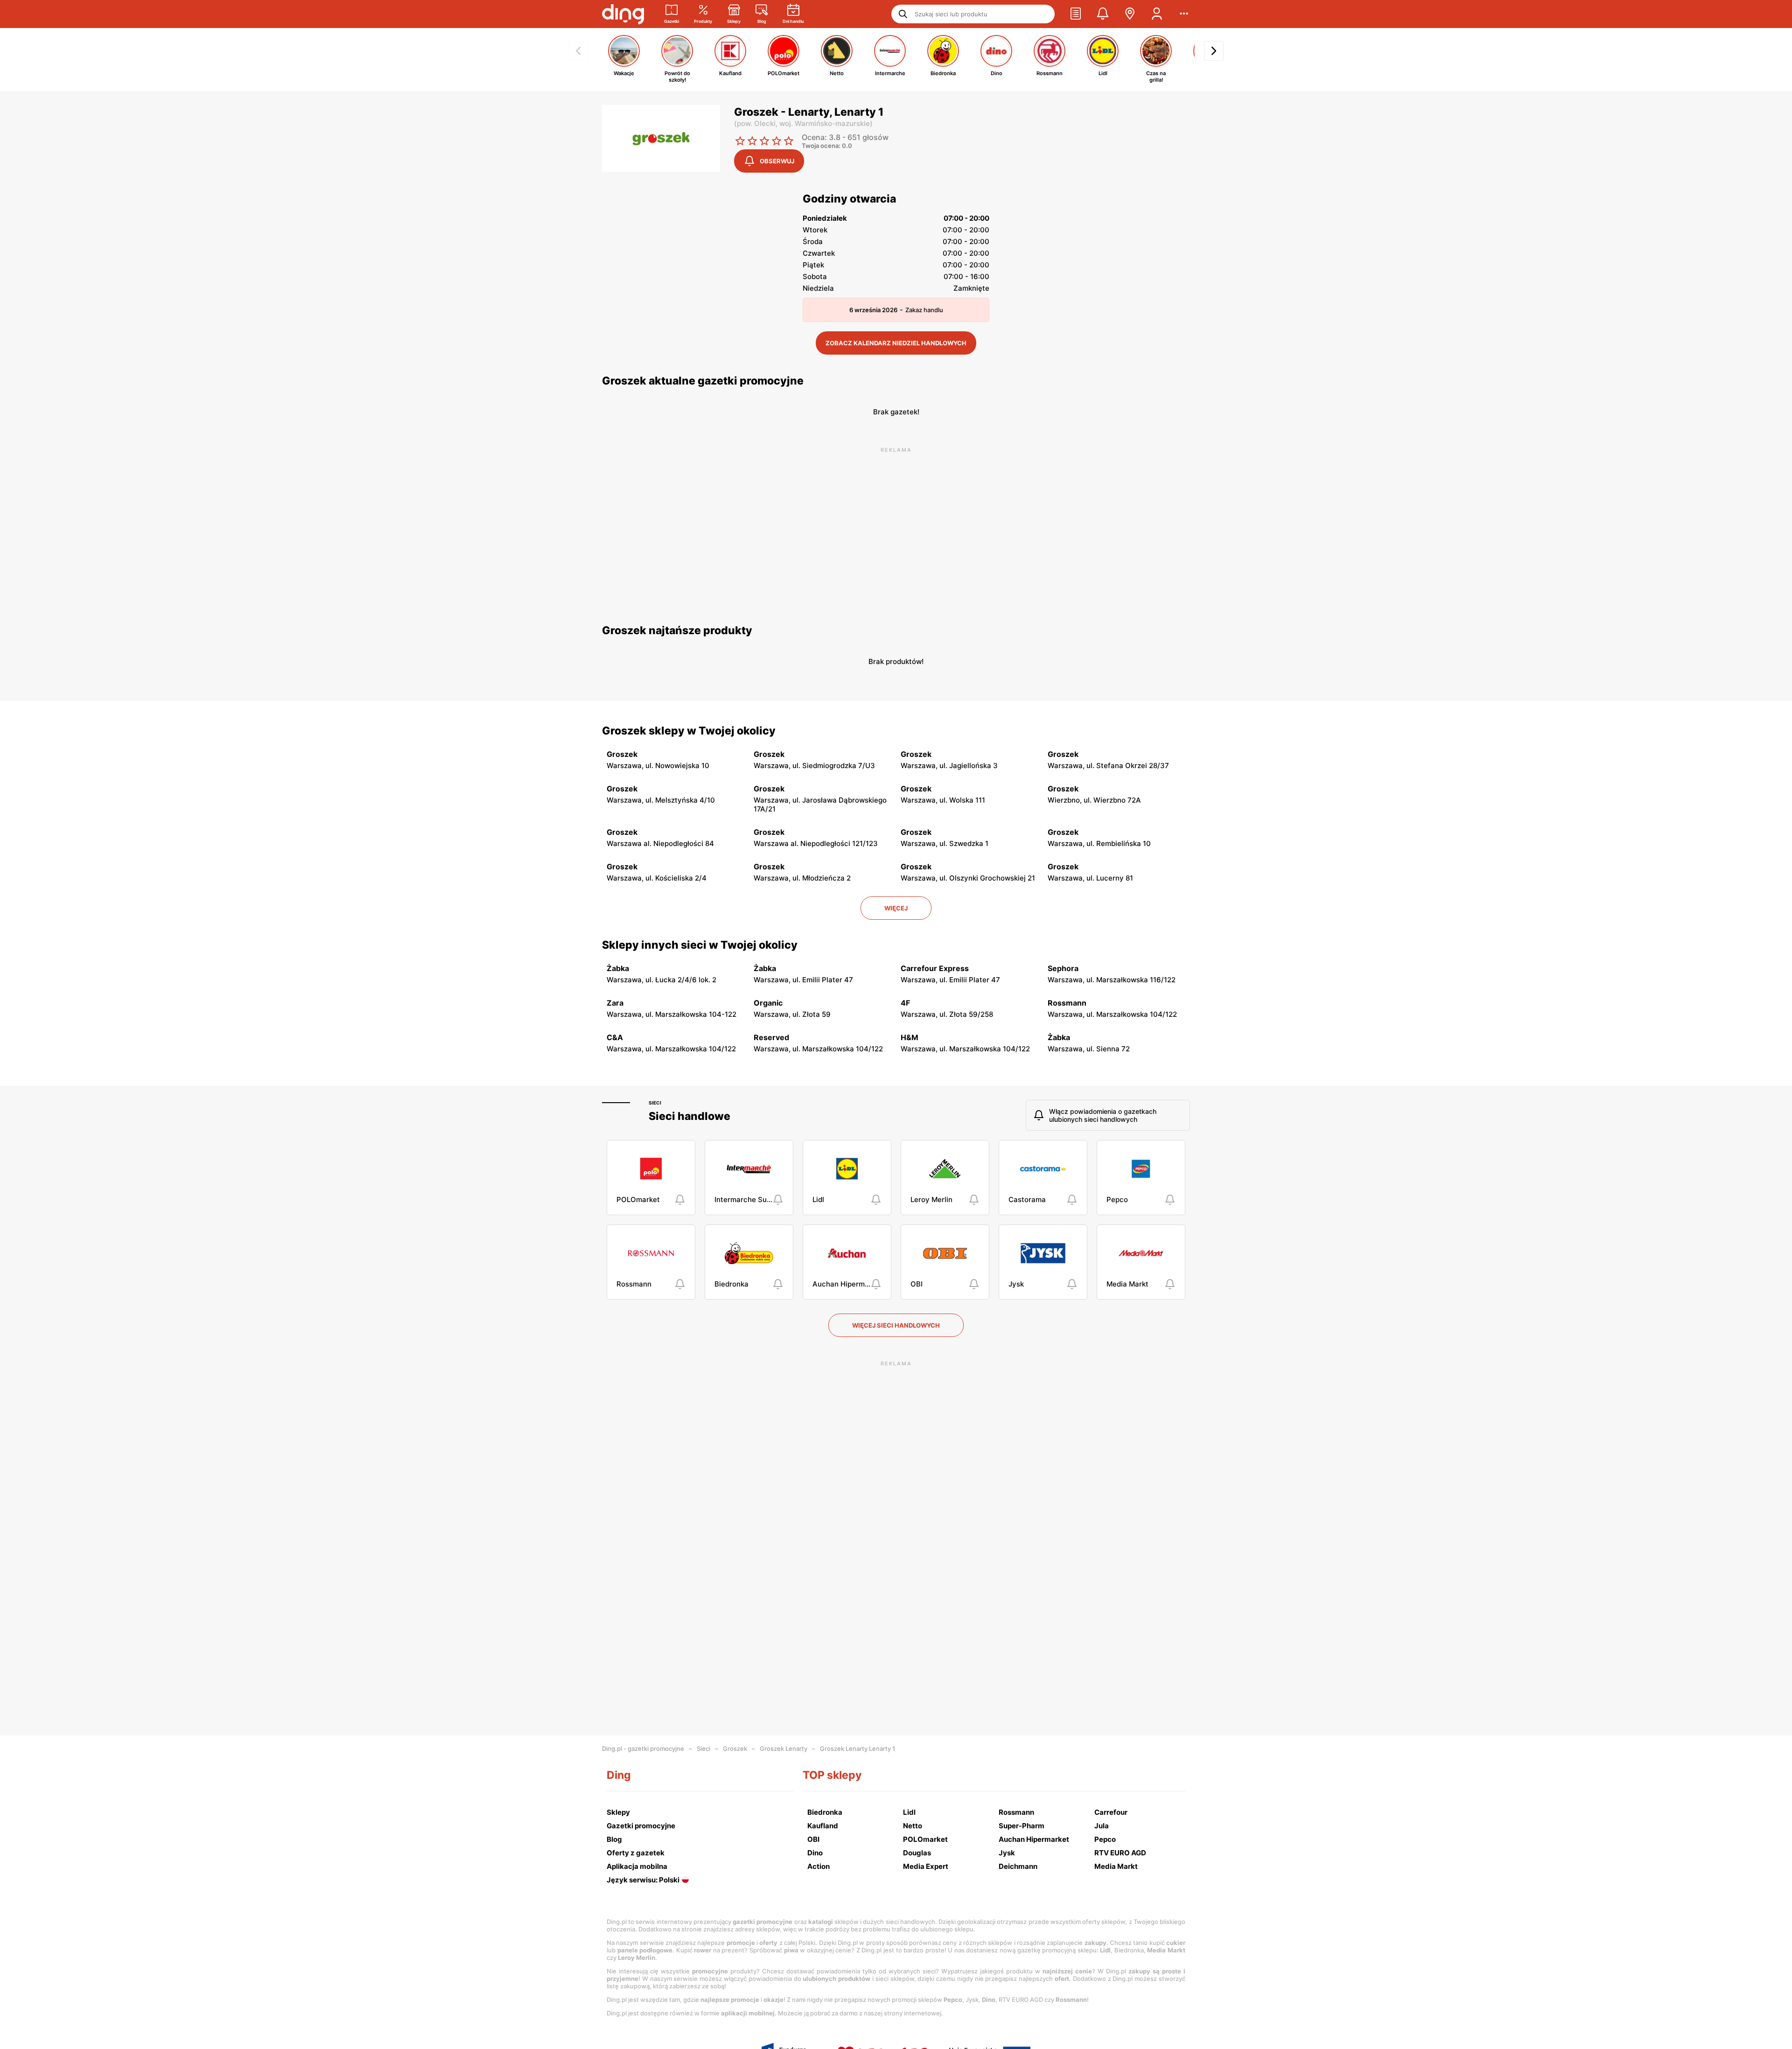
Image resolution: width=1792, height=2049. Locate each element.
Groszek (735, 1748)
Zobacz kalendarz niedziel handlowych (896, 343)
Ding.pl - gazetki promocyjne (643, 1748)
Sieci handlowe (689, 1116)
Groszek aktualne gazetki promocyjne (703, 381)
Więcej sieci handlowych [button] (896, 1325)
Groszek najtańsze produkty (677, 630)
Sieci (655, 1103)
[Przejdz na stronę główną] (623, 14)
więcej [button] (896, 908)
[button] (1076, 14)
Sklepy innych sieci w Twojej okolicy (700, 945)
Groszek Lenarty (784, 1748)
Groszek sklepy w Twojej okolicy (689, 731)
